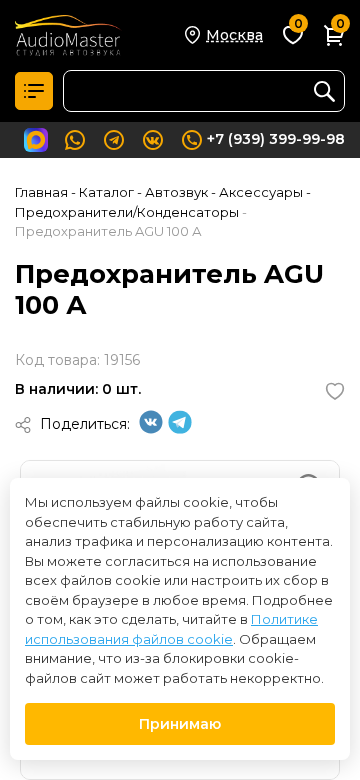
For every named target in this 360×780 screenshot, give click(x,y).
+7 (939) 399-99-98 (276, 139)
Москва (234, 35)
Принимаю (180, 724)
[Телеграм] (180, 429)
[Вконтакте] (151, 429)
